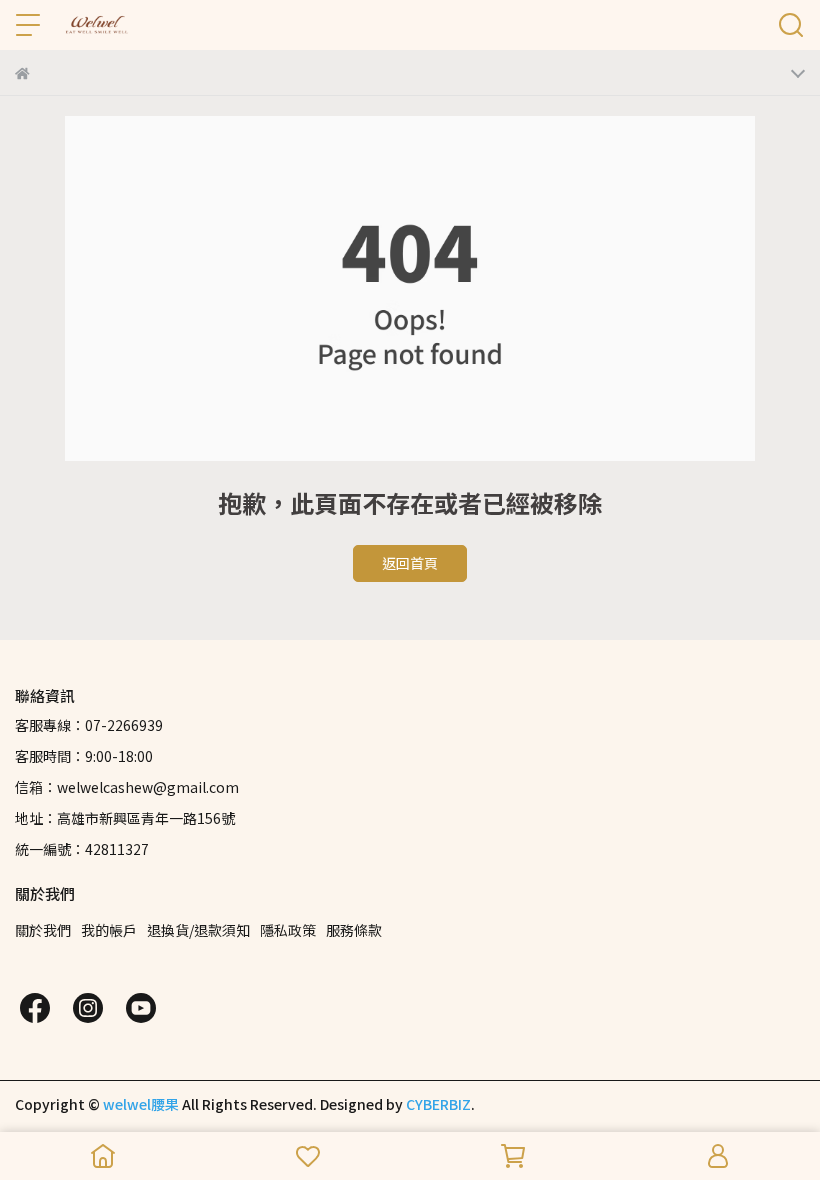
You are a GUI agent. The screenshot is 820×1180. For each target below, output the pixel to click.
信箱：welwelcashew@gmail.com (127, 787)
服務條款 (354, 930)
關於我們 (43, 930)
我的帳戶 (109, 930)
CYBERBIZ (438, 1104)
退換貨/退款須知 (198, 930)
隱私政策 (288, 930)
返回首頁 (410, 563)
